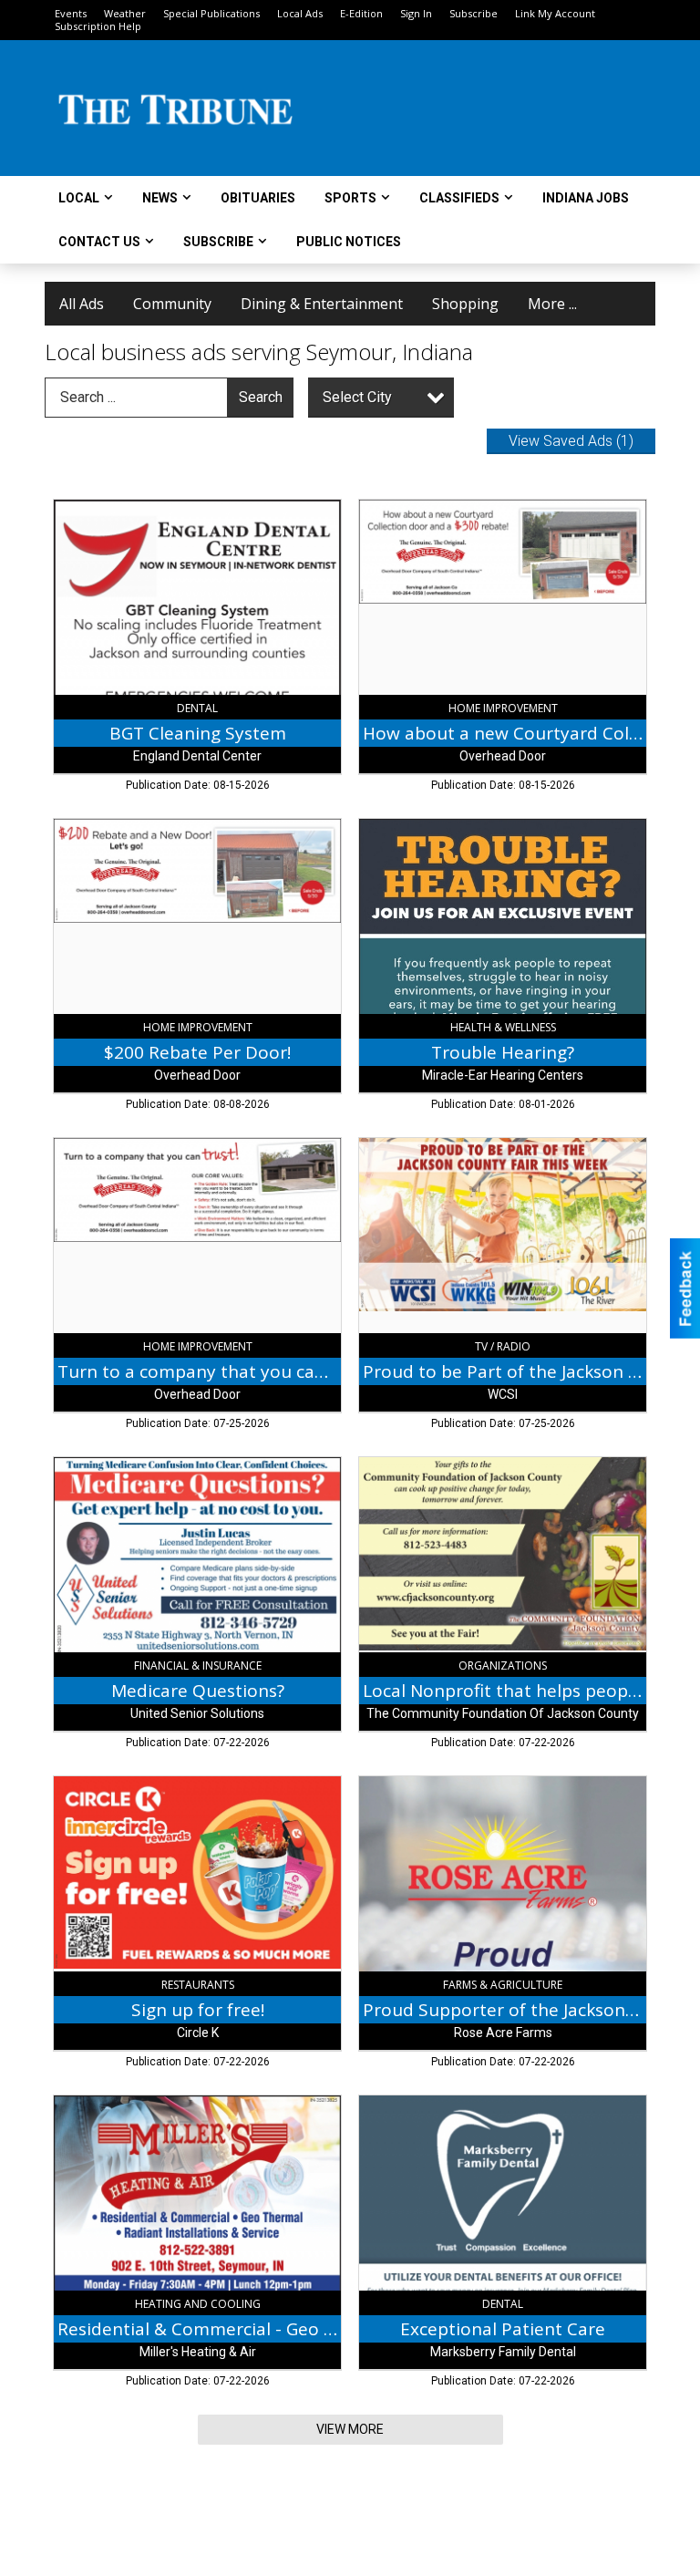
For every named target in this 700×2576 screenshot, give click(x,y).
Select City (357, 397)
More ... (552, 304)
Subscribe (474, 13)
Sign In (416, 13)
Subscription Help (98, 26)
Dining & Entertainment (322, 304)
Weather (125, 13)
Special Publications (211, 13)
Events (71, 13)
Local (79, 198)
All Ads (82, 304)
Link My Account (555, 13)
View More (350, 2429)
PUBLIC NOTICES (349, 242)
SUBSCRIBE (218, 242)
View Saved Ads (571, 441)
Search (261, 397)
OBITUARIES (258, 198)
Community (172, 304)
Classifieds (459, 198)
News (160, 198)
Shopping (465, 304)
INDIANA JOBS (586, 198)
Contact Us (99, 242)
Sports (350, 198)
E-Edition (361, 13)
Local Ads (300, 13)
